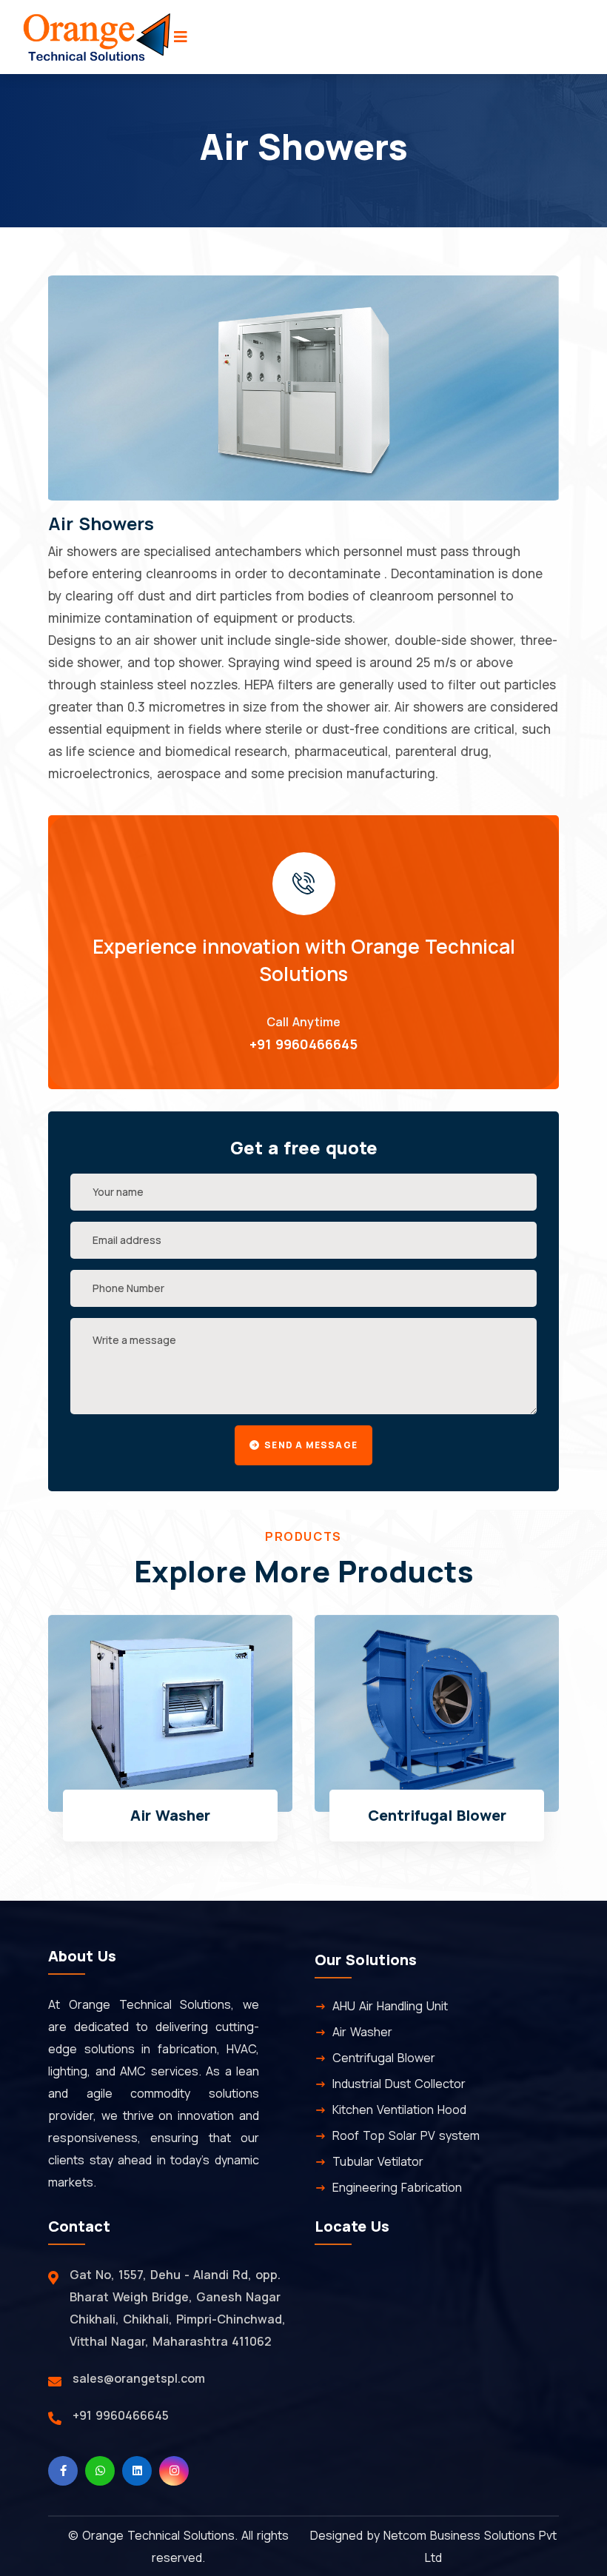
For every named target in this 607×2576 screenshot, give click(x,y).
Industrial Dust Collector (445, 1815)
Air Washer (362, 2032)
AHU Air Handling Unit (390, 2006)
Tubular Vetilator (378, 2161)
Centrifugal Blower (178, 1815)
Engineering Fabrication (397, 2187)
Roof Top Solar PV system (406, 2135)
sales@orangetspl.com (139, 2378)
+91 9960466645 (303, 1044)
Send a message (310, 1445)
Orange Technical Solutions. (160, 2535)
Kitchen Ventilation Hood (399, 2110)
